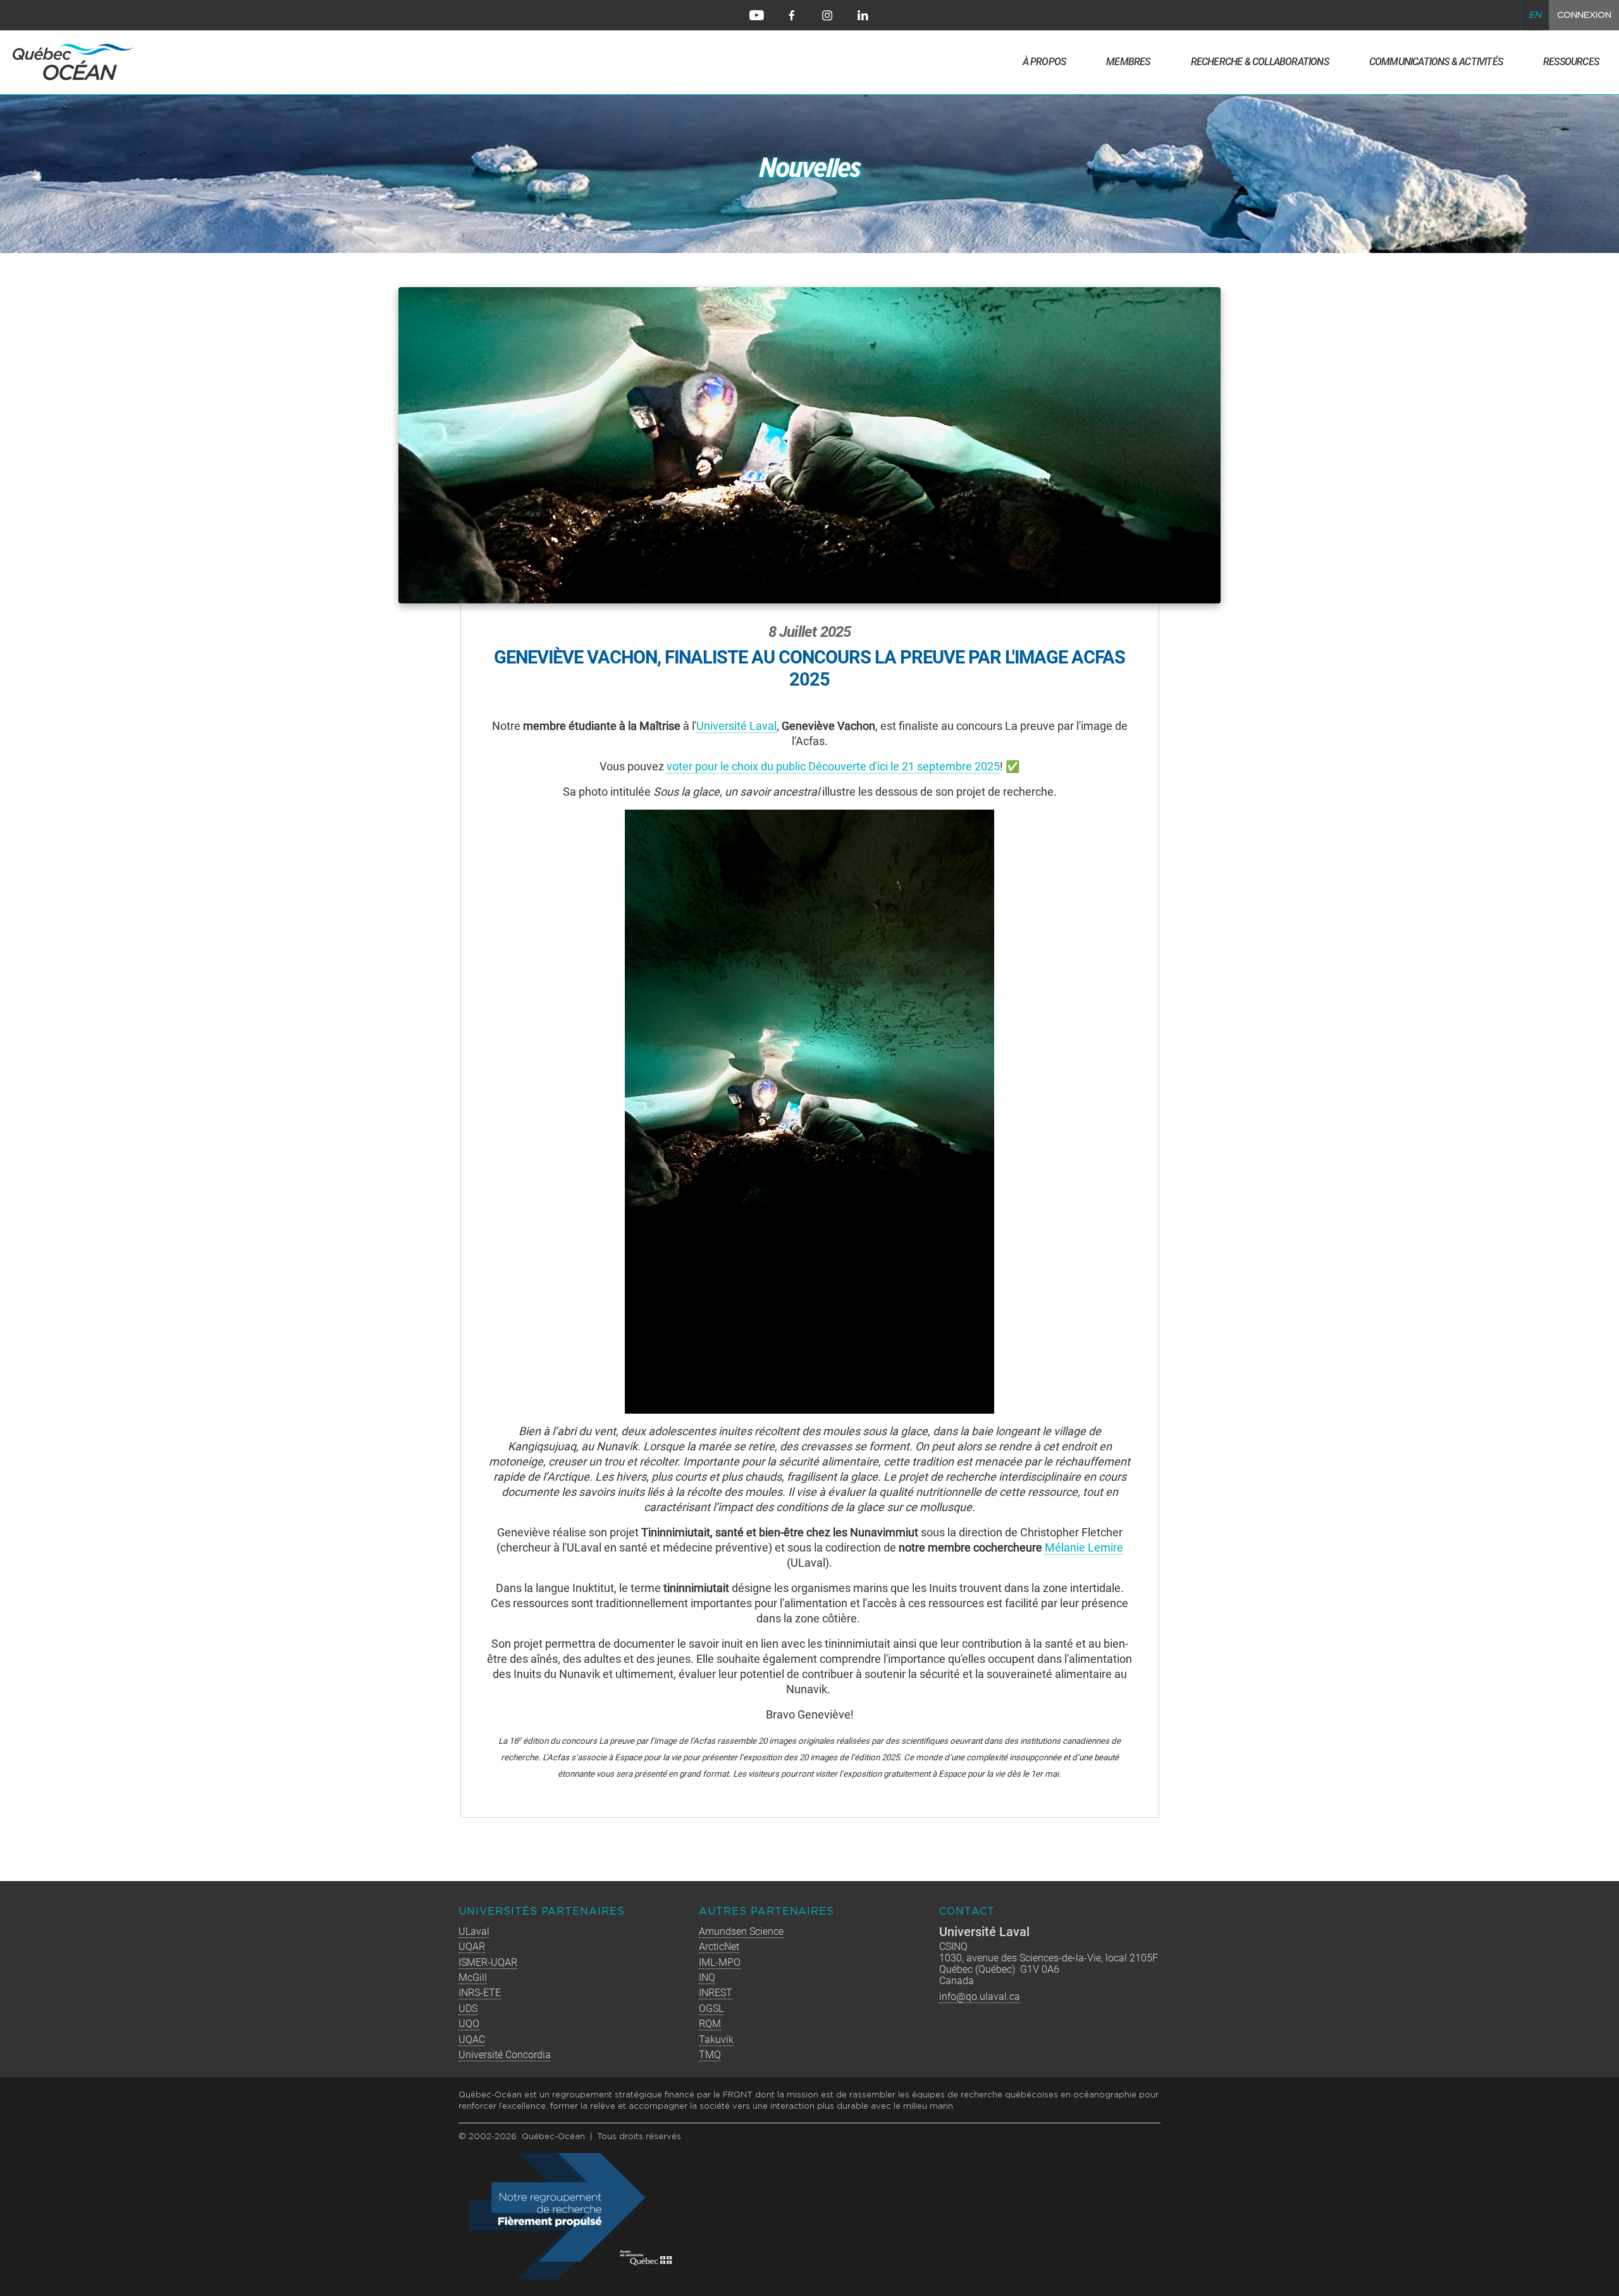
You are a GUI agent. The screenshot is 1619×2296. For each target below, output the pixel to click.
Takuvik (716, 2040)
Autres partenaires (766, 1912)
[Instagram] (827, 15)
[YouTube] (756, 15)
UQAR (472, 1947)
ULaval (474, 1931)
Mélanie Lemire (1084, 1547)
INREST (716, 1993)
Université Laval (736, 726)
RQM (710, 2024)
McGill (473, 1978)
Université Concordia (505, 2055)
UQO (469, 2024)
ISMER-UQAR (488, 1962)
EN (1535, 15)
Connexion (1584, 15)
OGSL (711, 2009)
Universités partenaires (542, 1912)
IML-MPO (720, 1962)
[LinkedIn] (863, 15)
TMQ (710, 2055)
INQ (707, 1978)
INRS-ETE (480, 1993)
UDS (468, 2009)
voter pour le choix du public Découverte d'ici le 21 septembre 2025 (833, 766)
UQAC (472, 2040)
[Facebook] (792, 15)
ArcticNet (719, 1947)
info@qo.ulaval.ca (980, 1997)
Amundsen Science (741, 1931)
